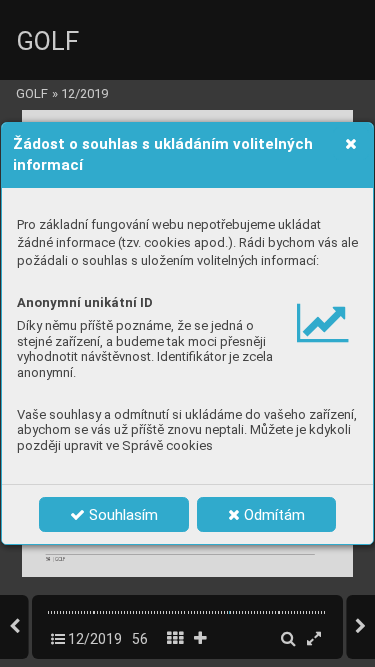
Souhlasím (121, 515)
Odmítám (272, 515)
